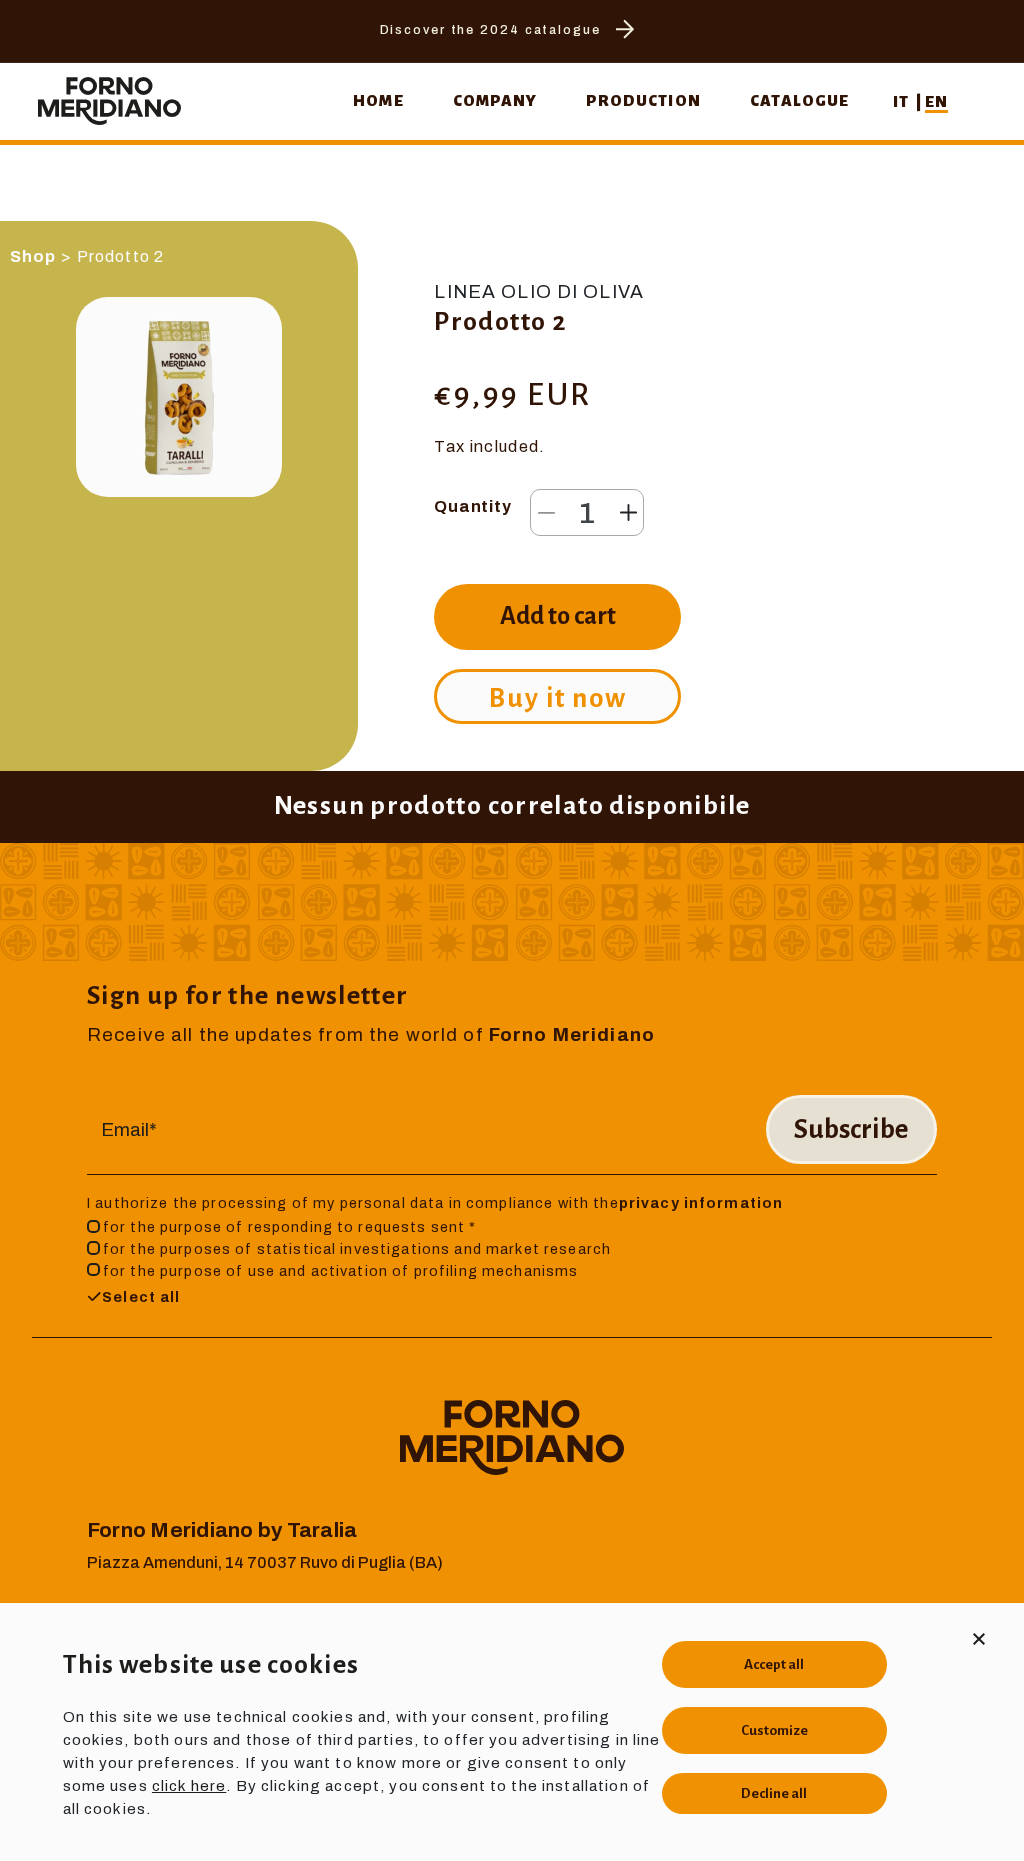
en (936, 101)
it (902, 101)
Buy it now (558, 698)
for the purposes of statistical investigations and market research (357, 1249)
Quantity (472, 506)
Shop (33, 256)
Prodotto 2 (120, 256)
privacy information (701, 1203)
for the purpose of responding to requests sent (290, 1227)
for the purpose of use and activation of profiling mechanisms (340, 1271)
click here (189, 1786)
